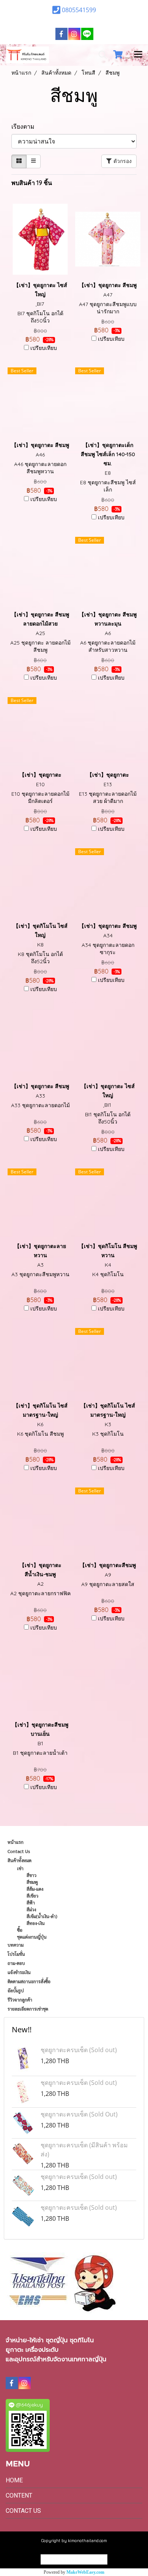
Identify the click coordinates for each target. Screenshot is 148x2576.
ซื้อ (20, 1930)
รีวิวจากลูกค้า (20, 2000)
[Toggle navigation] (138, 55)
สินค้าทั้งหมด (20, 1860)
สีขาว (31, 1875)
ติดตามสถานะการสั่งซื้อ (29, 1981)
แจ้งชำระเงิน (19, 1972)
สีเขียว (32, 1896)
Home (14, 2480)
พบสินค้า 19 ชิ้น (32, 183)
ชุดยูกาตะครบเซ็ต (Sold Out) (79, 2114)
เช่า (20, 1868)
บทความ (16, 1945)
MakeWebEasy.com (85, 2572)
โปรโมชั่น (16, 1954)
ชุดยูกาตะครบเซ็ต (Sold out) (79, 2050)
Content (19, 2495)
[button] (100, 55)
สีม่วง (31, 1909)
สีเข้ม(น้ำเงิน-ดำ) (42, 1916)
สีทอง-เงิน (36, 1923)
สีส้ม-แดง (35, 1889)
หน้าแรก (16, 1842)
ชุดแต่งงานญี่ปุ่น (32, 1937)
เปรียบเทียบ (44, 348)
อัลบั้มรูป (16, 1990)
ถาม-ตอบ (16, 1963)
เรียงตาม (25, 126)
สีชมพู (32, 1882)
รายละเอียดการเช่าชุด (28, 2009)
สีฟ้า (31, 1902)
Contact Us (19, 1851)
